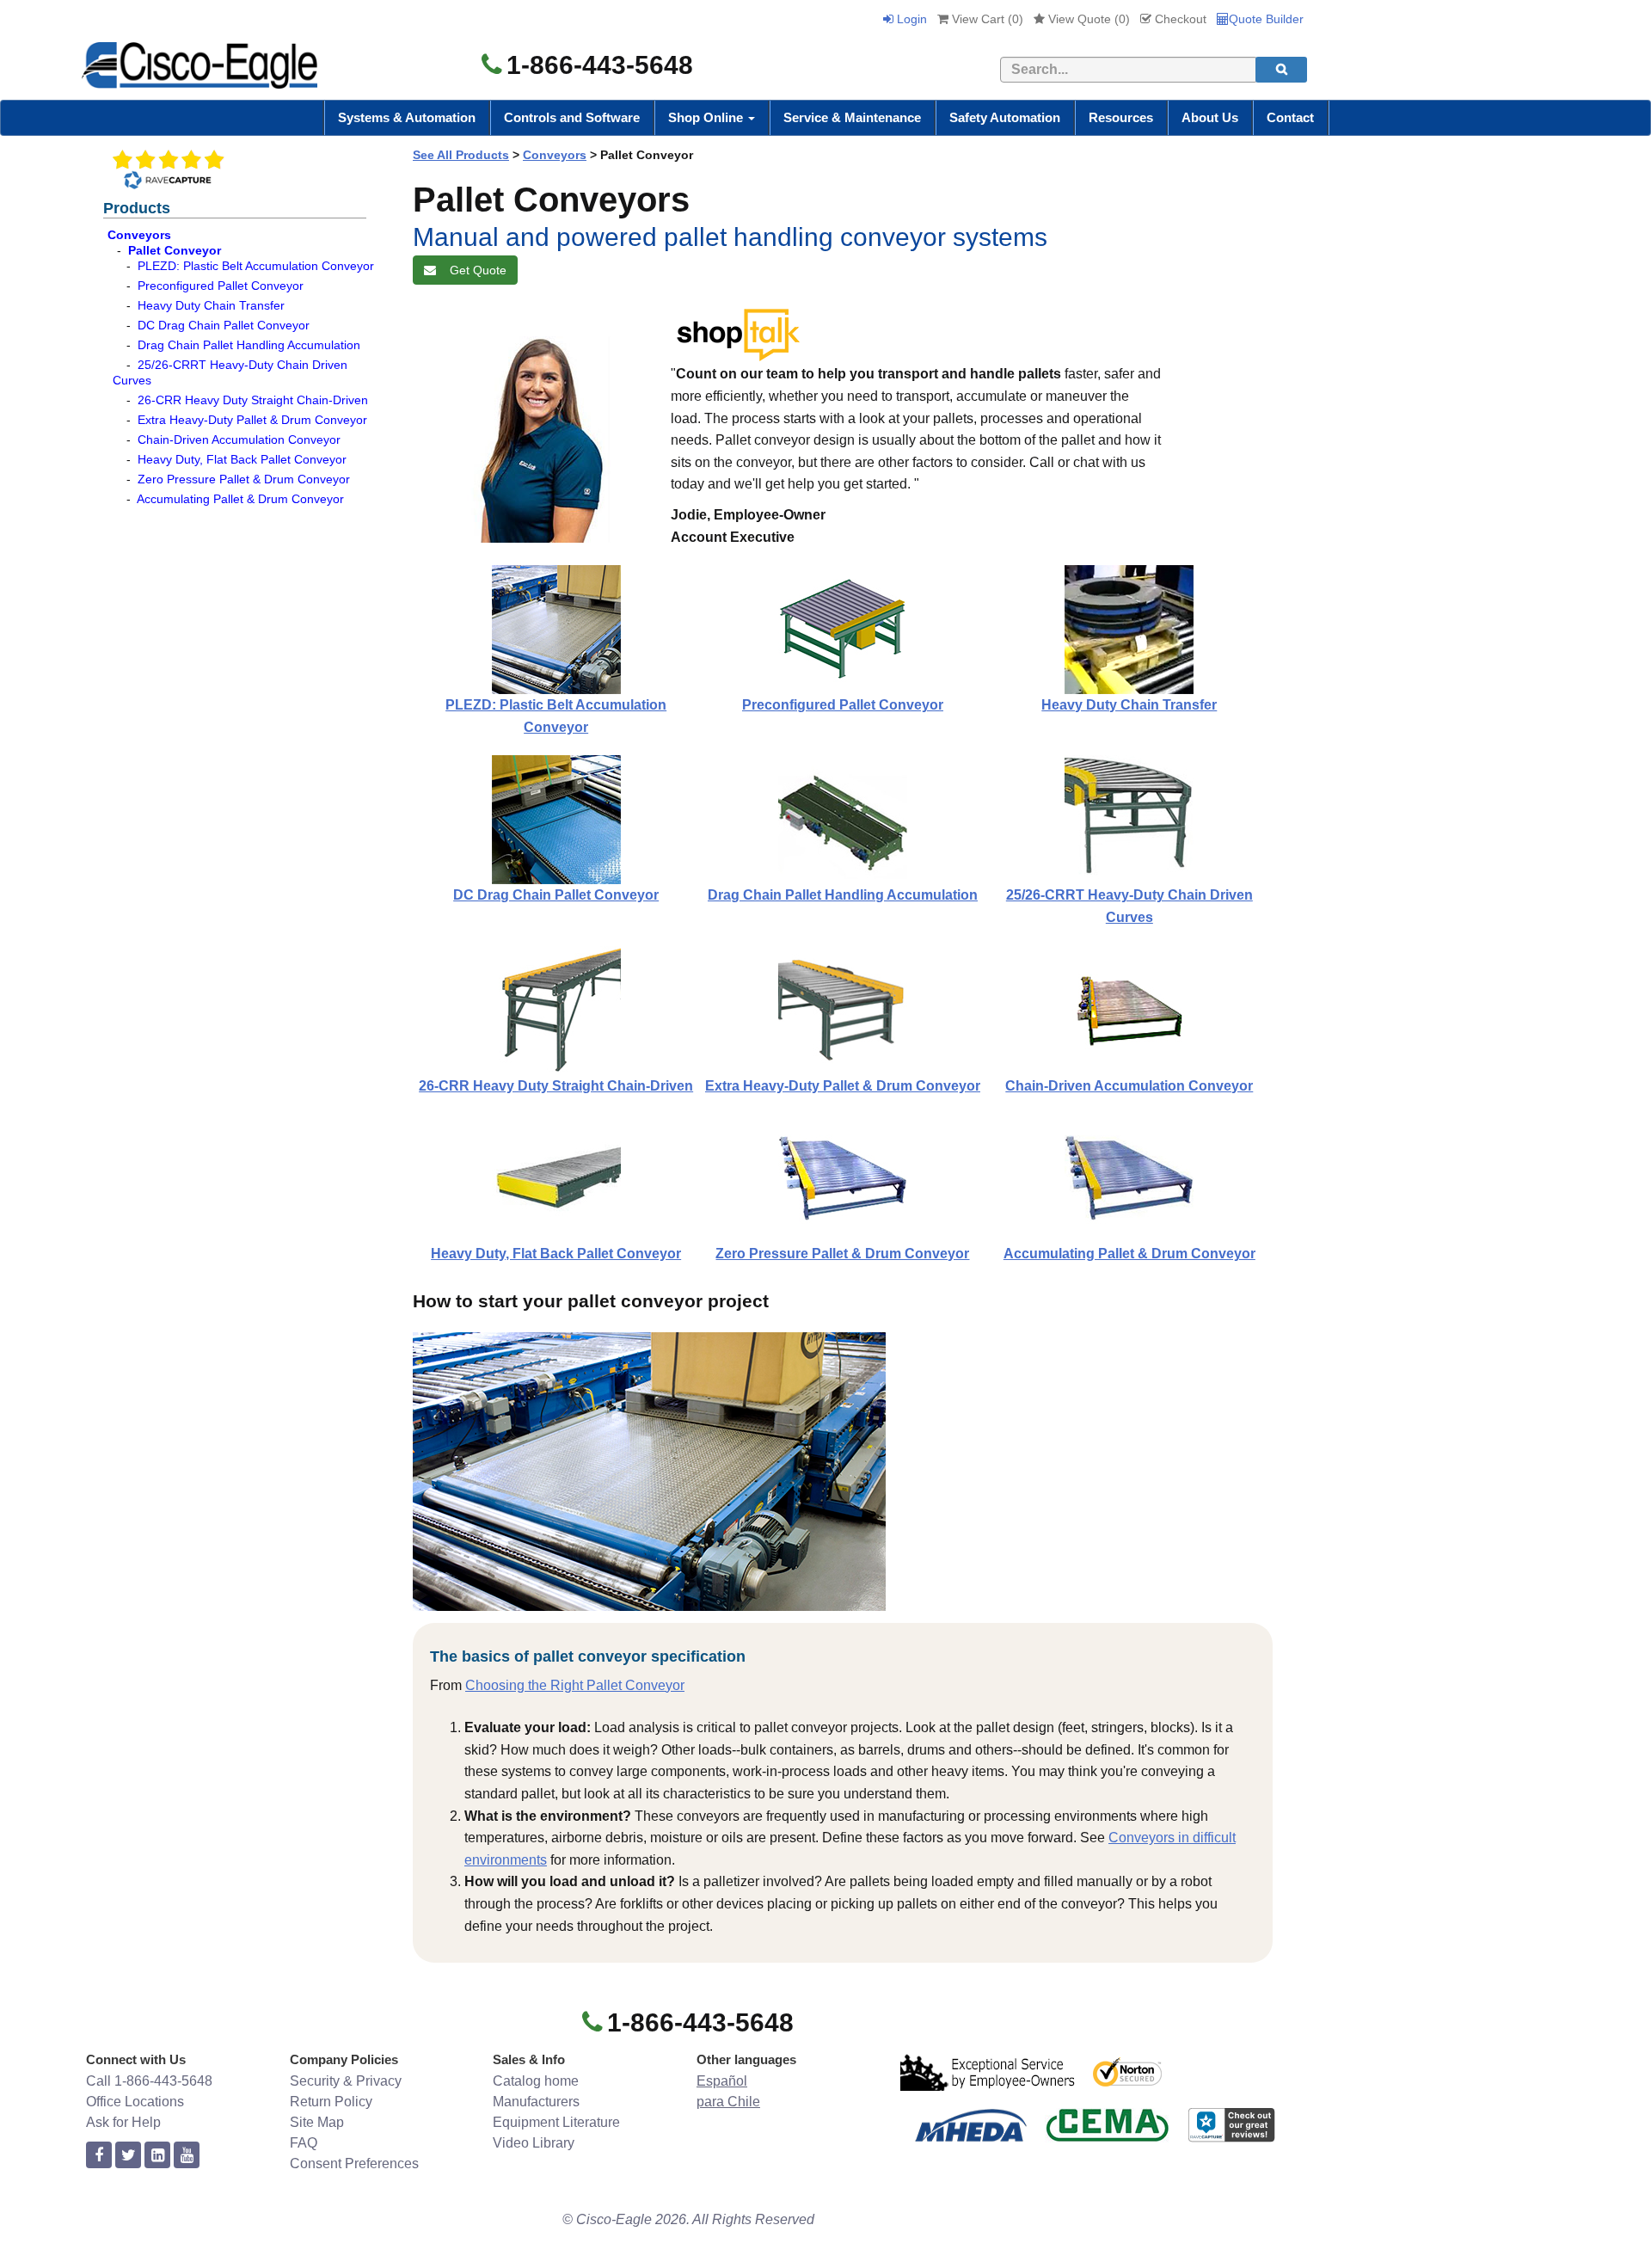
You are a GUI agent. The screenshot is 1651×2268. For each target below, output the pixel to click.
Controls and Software (572, 117)
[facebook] (99, 2156)
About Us (1210, 117)
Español (722, 2081)
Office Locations (135, 2102)
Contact (1290, 117)
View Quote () (1087, 19)
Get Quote (475, 270)
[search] (1281, 70)
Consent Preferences (354, 2164)
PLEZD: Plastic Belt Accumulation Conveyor (256, 266)
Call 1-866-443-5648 (149, 2081)
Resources (1121, 117)
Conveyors (139, 235)
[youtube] (187, 2156)
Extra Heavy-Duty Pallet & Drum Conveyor (252, 420)
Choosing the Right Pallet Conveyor (575, 1685)
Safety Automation (1005, 117)
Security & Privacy (346, 2081)
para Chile (728, 2102)
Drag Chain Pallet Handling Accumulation (249, 345)
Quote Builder (1266, 19)
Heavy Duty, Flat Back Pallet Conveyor (242, 459)
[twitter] (128, 2156)
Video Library (534, 2143)
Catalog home (536, 2081)
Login (910, 19)
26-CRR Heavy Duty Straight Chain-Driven (253, 400)
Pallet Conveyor (175, 250)
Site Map (317, 2122)
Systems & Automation (407, 117)
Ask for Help (123, 2122)
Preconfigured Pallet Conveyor (221, 286)
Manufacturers (536, 2102)
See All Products (461, 155)
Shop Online (707, 117)
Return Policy (331, 2102)
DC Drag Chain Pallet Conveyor (224, 325)
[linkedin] (157, 2156)
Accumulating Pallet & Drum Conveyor (240, 499)
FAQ (304, 2143)
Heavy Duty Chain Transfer (211, 305)
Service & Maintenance (852, 117)
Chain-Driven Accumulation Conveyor (239, 439)
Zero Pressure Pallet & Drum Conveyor (244, 479)
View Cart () (986, 19)
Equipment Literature (556, 2122)
